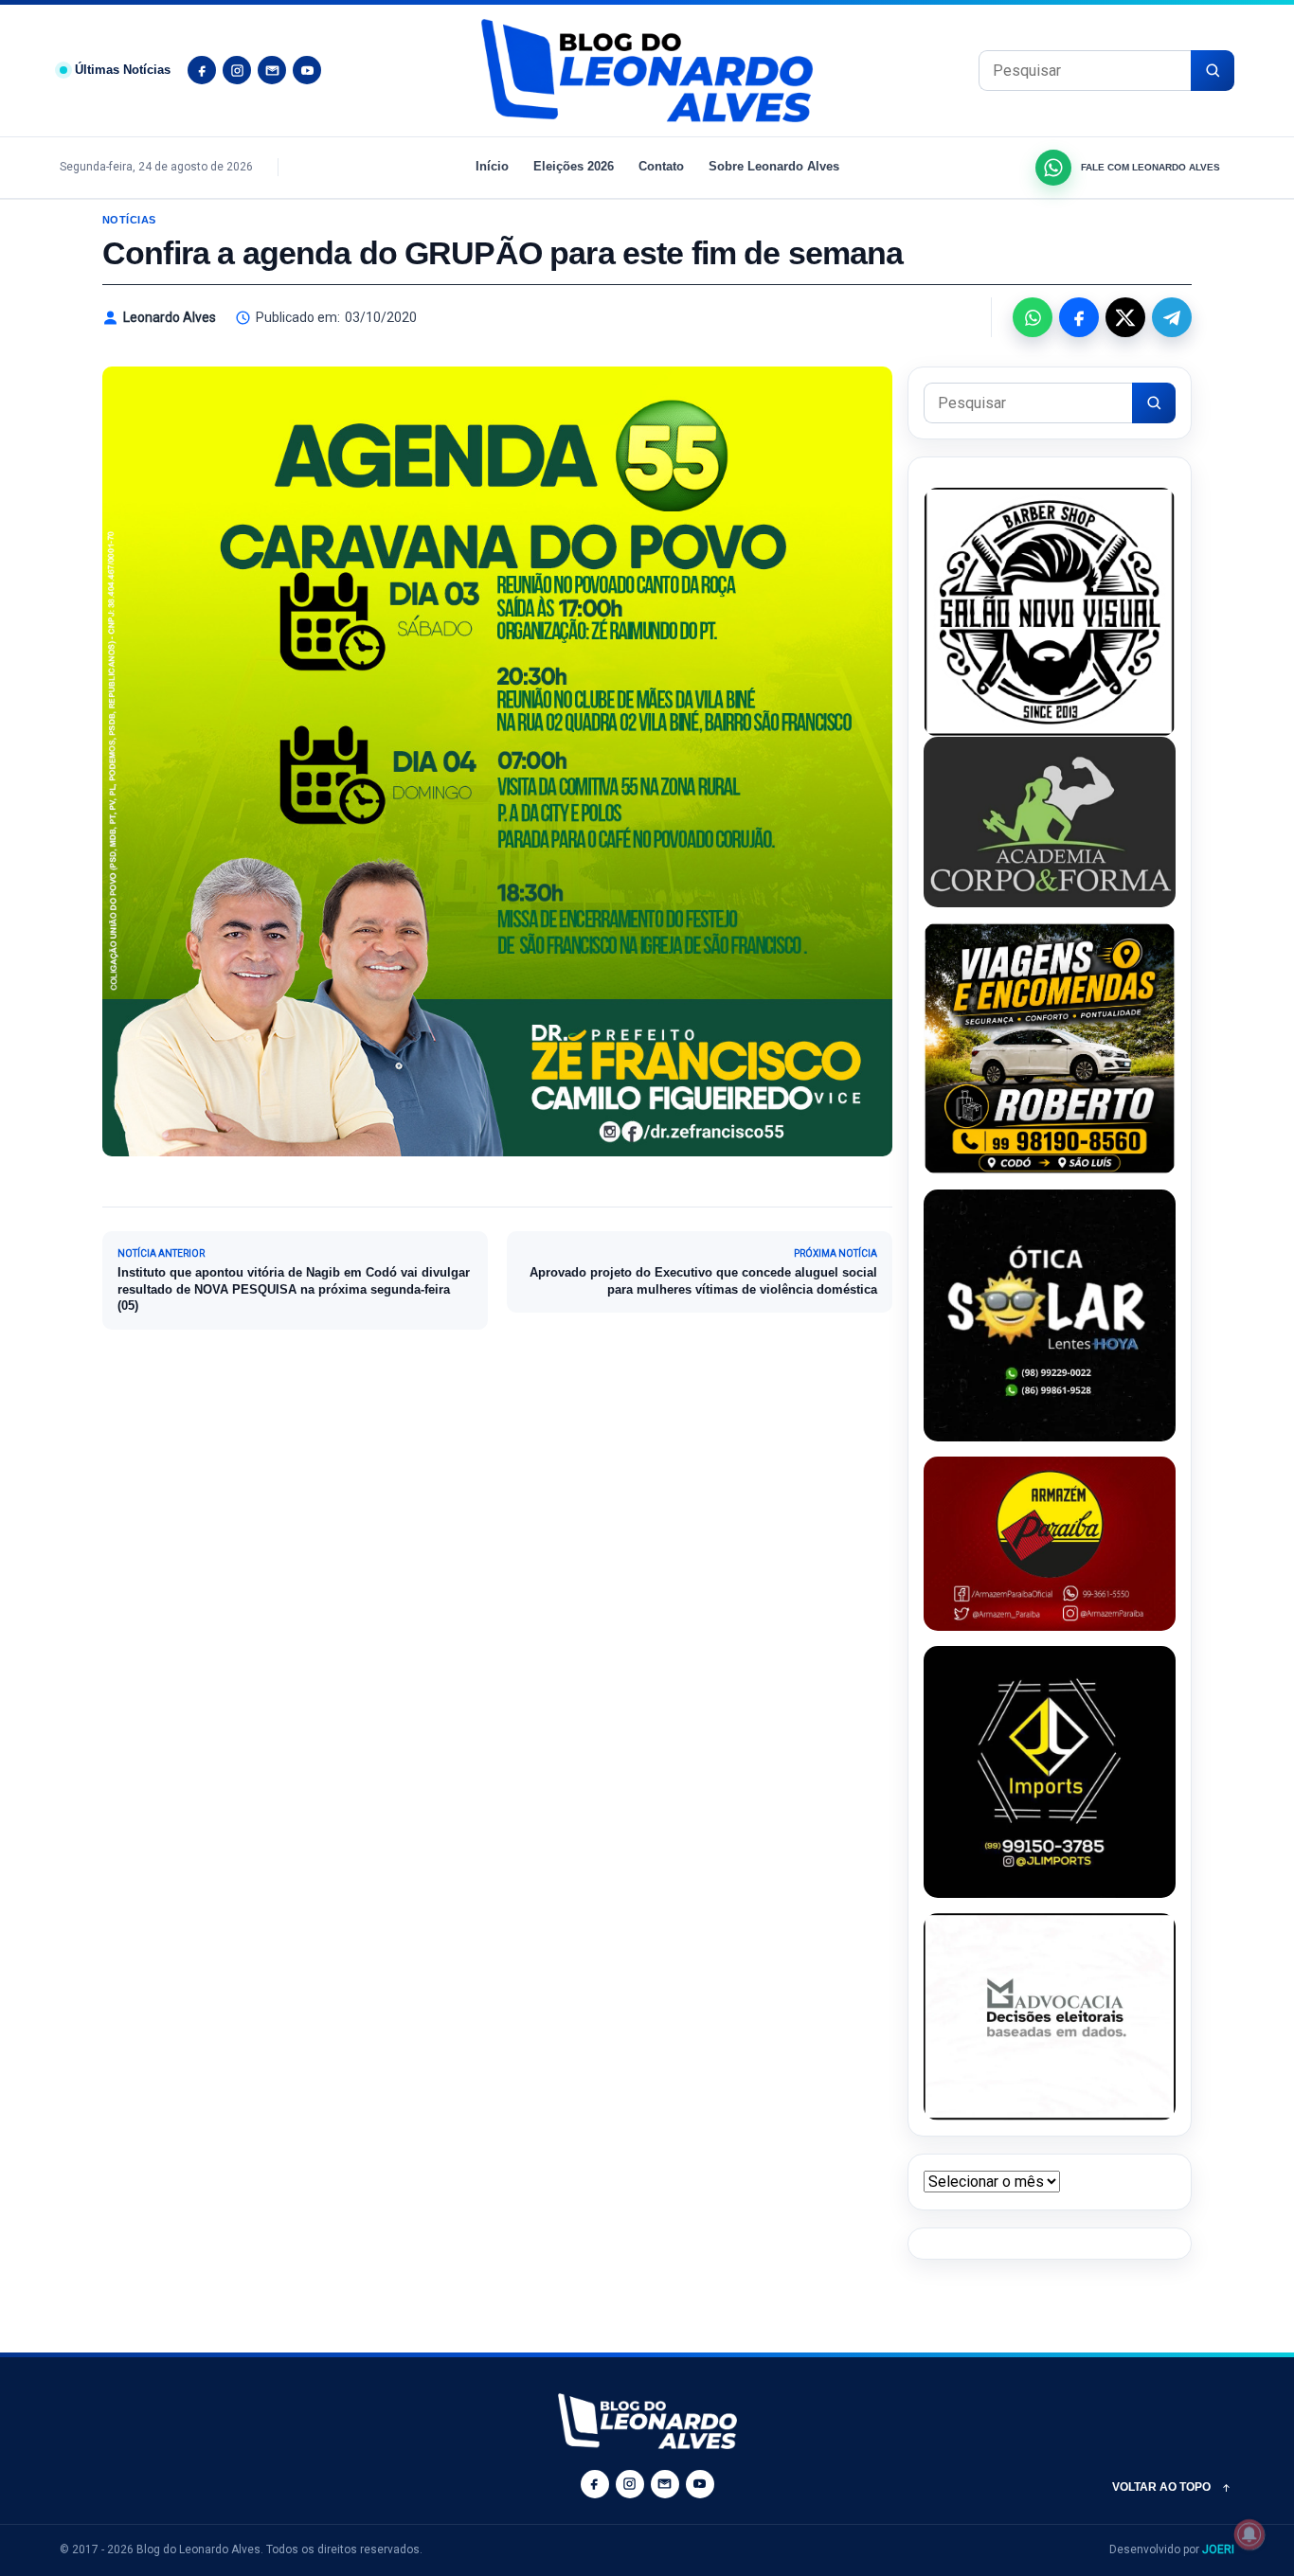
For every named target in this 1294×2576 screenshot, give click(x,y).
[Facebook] (202, 70)
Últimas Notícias (123, 70)
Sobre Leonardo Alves (774, 166)
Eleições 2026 (574, 166)
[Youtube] (307, 70)
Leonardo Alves (170, 317)
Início (492, 166)
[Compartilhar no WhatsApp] (1033, 317)
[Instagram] (237, 70)
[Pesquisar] (1213, 71)
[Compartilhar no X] (1125, 317)
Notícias (129, 220)
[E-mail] (272, 70)
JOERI (1218, 2549)
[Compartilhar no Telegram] (1172, 317)
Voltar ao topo (1161, 2487)
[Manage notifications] (1249, 2534)
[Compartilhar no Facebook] (1079, 317)
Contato (661, 166)
